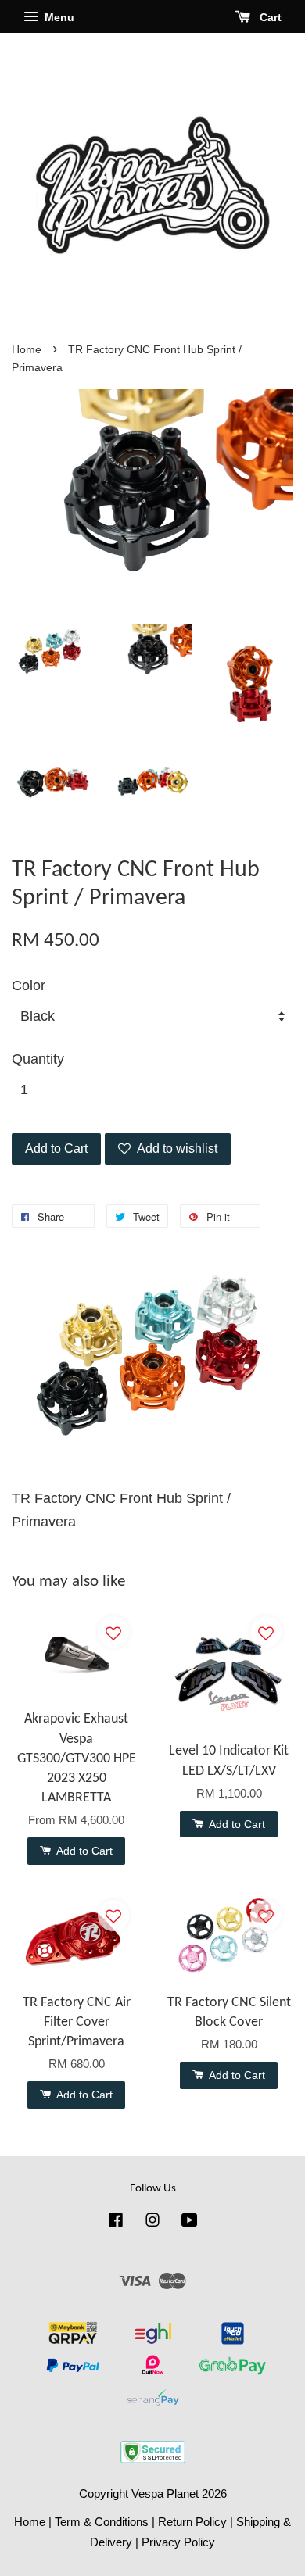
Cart (269, 17)
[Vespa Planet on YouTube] (190, 2222)
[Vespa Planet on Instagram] (152, 2222)
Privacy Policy (178, 2542)
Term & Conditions (102, 2522)
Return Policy (192, 2522)
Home (27, 350)
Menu (58, 17)
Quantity (38, 1059)
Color (29, 986)
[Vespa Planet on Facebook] (116, 2222)
